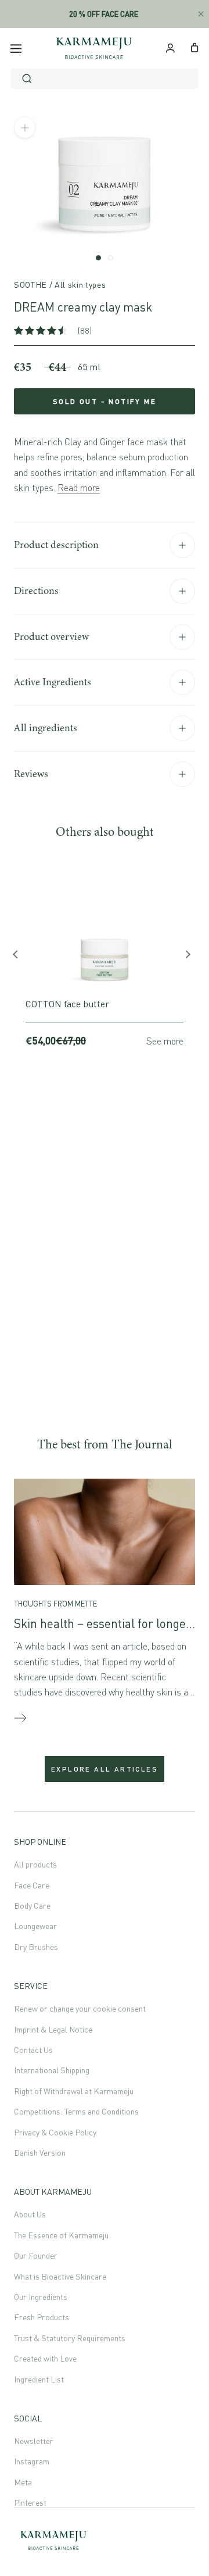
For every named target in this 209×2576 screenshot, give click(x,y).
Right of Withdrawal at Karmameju (74, 2091)
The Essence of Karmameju (61, 2235)
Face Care (32, 1885)
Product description (56, 545)
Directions (36, 591)
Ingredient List (39, 2379)
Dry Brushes (36, 1947)
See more (165, 1041)
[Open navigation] (16, 48)
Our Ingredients (41, 2297)
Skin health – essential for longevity (109, 1623)
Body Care (32, 1906)
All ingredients (46, 728)
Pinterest (30, 2502)
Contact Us (33, 2050)
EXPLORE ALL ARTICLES (105, 1769)
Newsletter (34, 2441)
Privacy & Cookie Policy (55, 2132)
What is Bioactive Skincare (60, 2276)
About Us (30, 2214)
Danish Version (40, 2153)
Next (189, 957)
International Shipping (52, 2070)
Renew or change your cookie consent (80, 2008)
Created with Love (45, 2358)
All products (35, 1864)
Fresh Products (42, 2317)
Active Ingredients (53, 682)
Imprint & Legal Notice (53, 2029)
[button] (42, 330)
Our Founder (36, 2255)
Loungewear (35, 1926)
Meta (23, 2482)
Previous (20, 957)
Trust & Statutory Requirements (70, 2338)
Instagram (32, 2461)
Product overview (51, 636)
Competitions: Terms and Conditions (76, 2111)
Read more (79, 488)
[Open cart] (195, 46)
